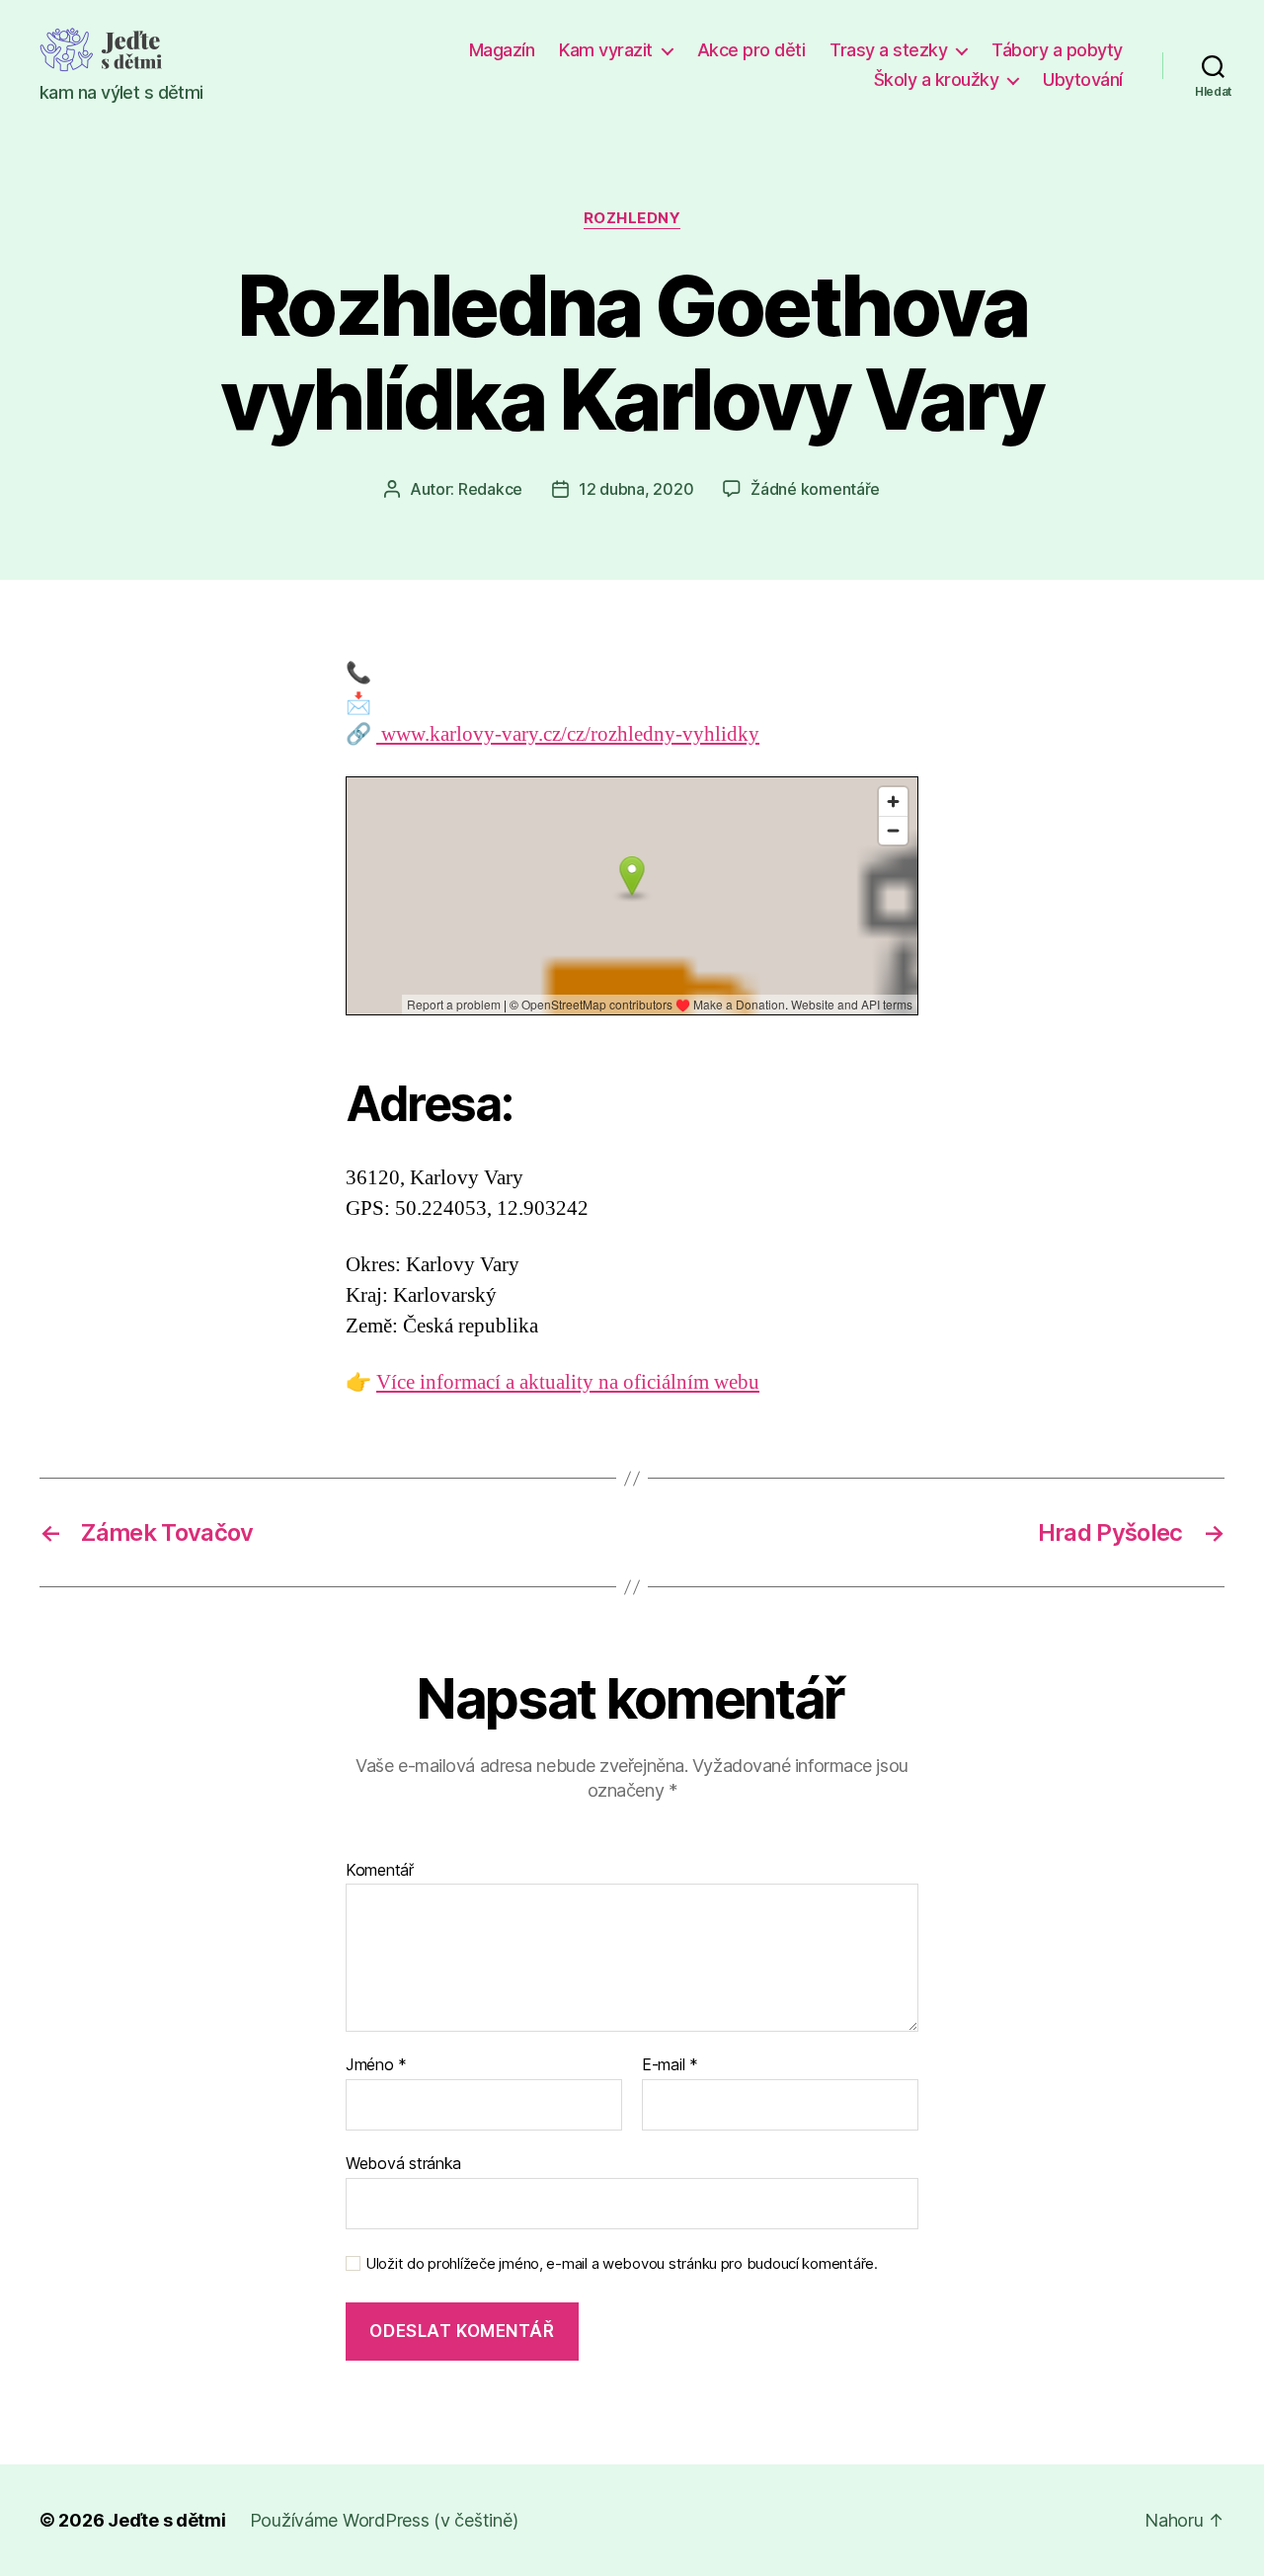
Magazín (502, 50)
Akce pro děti (751, 50)
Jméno (376, 2065)
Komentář (380, 1871)
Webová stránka (403, 2163)
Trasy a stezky (888, 50)
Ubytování (1083, 80)
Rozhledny (632, 218)
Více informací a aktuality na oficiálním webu (568, 1382)
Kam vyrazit (606, 50)
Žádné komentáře (815, 489)
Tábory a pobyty (1057, 50)
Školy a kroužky (937, 80)
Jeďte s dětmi (167, 2520)
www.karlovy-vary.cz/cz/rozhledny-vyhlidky (568, 734)
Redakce (490, 489)
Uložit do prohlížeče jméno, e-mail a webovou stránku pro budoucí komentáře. (622, 2264)
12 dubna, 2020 (636, 489)
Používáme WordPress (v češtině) (384, 2520)
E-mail (670, 2065)
